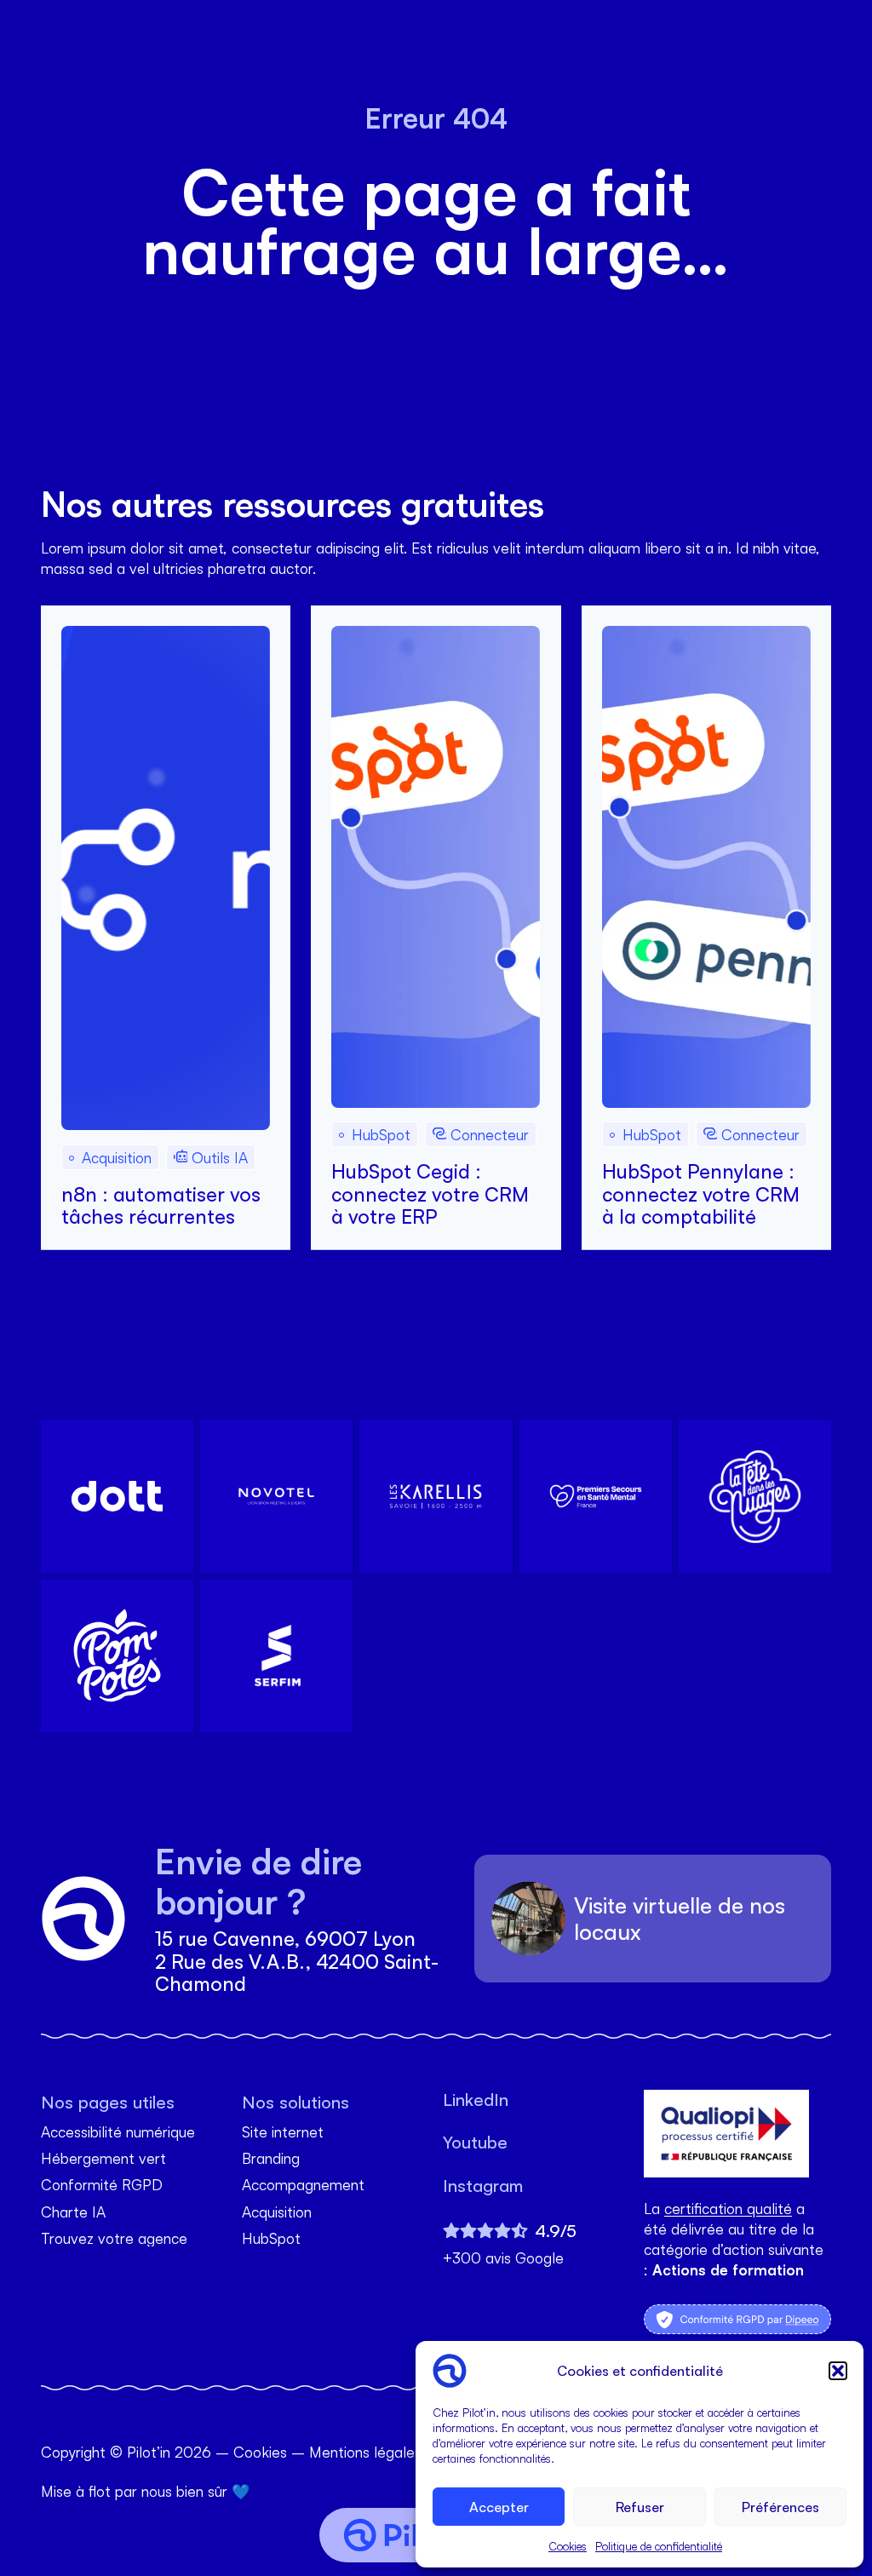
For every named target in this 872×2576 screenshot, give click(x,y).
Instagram (483, 2186)
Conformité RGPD (102, 2185)
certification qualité (728, 2208)
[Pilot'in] (405, 2535)
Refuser (640, 2507)
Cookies (568, 2546)
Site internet (283, 2132)
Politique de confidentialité (659, 2546)
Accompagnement (303, 2185)
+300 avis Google (503, 2258)
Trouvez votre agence (114, 2238)
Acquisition (277, 2212)
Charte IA (73, 2212)
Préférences (780, 2507)
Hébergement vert (103, 2158)
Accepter (499, 2507)
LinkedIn (476, 2100)
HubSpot (271, 2238)
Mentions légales (365, 2452)
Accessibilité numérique (118, 2132)
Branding (271, 2158)
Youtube (475, 2142)
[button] (838, 2371)
